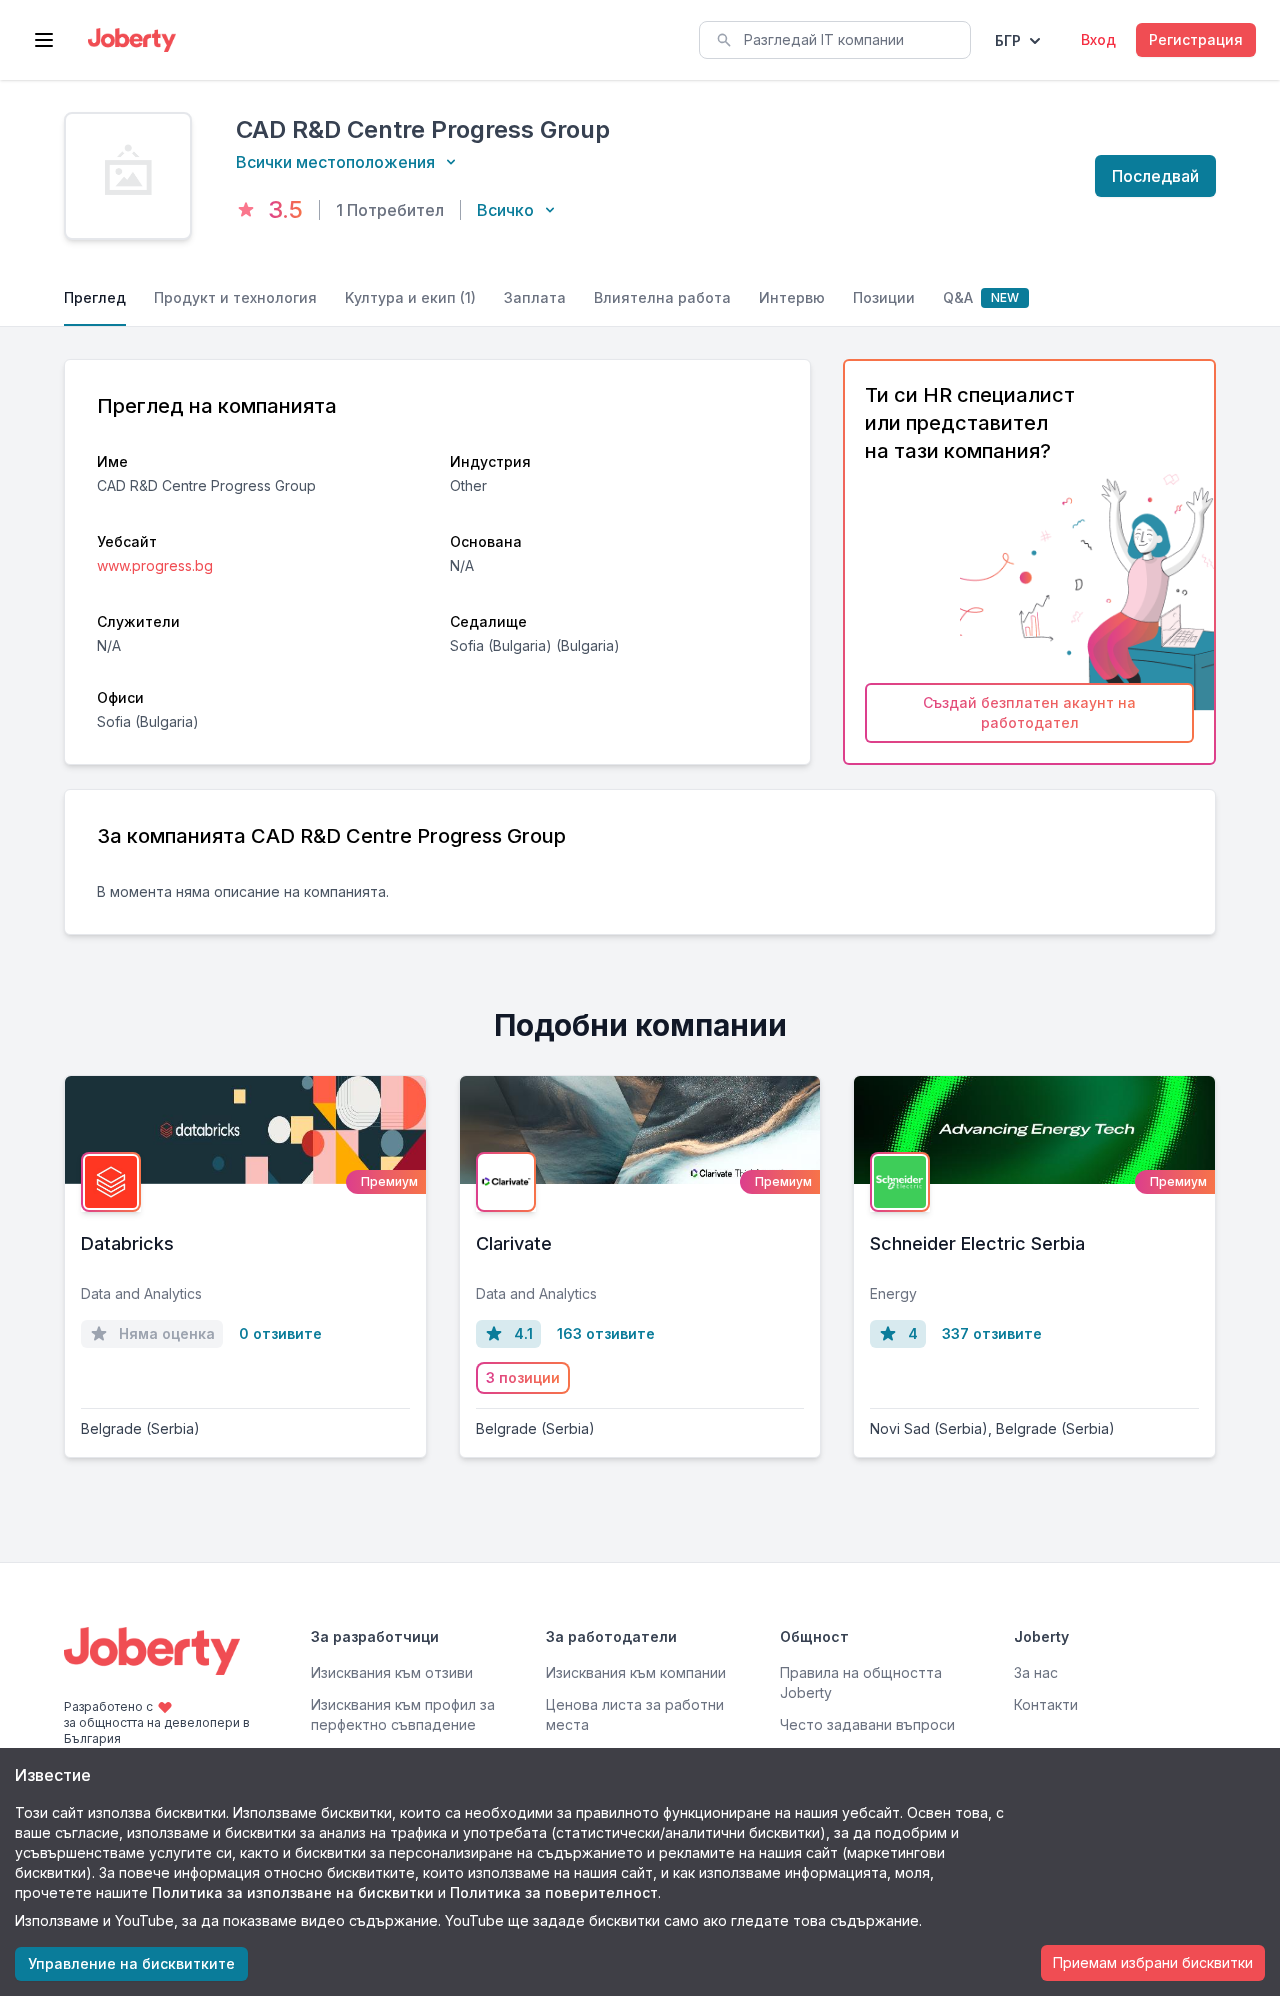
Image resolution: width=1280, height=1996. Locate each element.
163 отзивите (606, 1333)
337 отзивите (992, 1333)
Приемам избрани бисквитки (1153, 1962)
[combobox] (835, 40)
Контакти (1046, 1704)
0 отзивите (280, 1333)
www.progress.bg (155, 565)
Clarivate (514, 1243)
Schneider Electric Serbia (977, 1243)
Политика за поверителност (554, 1892)
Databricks (127, 1243)
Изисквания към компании (636, 1672)
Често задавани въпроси (867, 1724)
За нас (1036, 1672)
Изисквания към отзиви (392, 1672)
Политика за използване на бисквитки (293, 1892)
